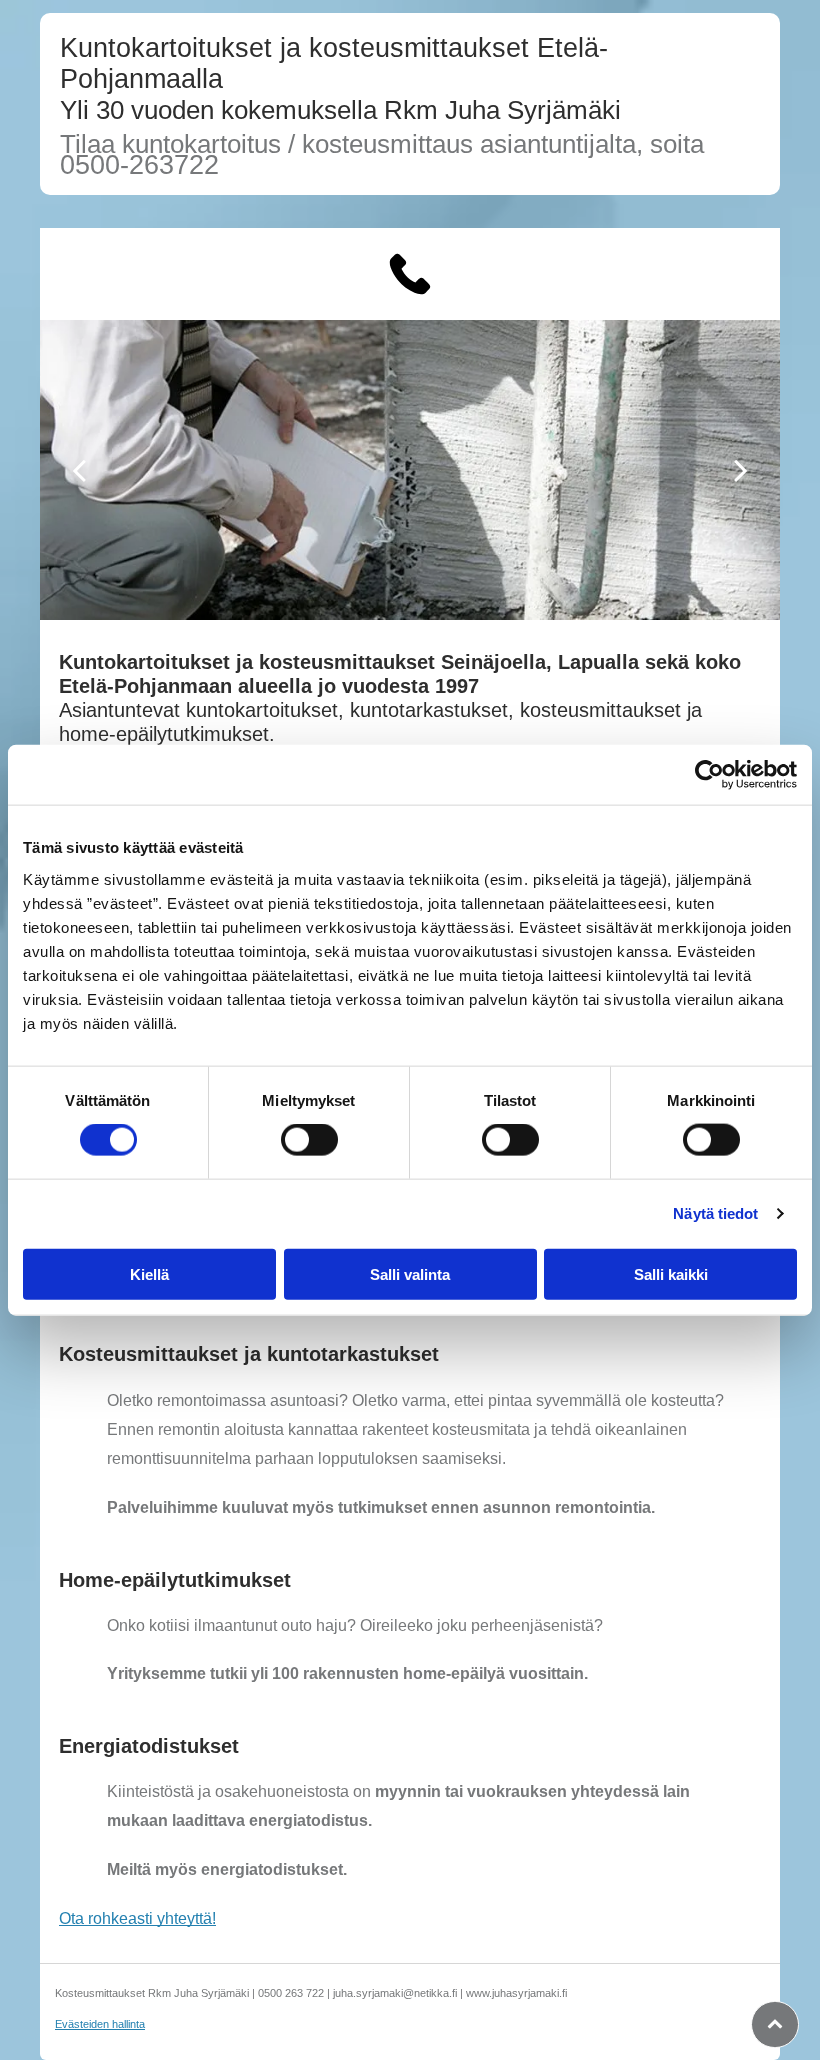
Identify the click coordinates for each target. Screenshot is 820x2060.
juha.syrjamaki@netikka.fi (395, 1993)
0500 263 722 (291, 1993)
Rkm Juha (442, 110)
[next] (741, 469)
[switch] (309, 1140)
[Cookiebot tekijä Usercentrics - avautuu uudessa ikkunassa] (709, 775)
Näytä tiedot (715, 1213)
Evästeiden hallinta (100, 2024)
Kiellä (149, 1273)
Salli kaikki (671, 1273)
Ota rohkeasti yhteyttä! (137, 1918)
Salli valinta (410, 1273)
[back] (79, 469)
